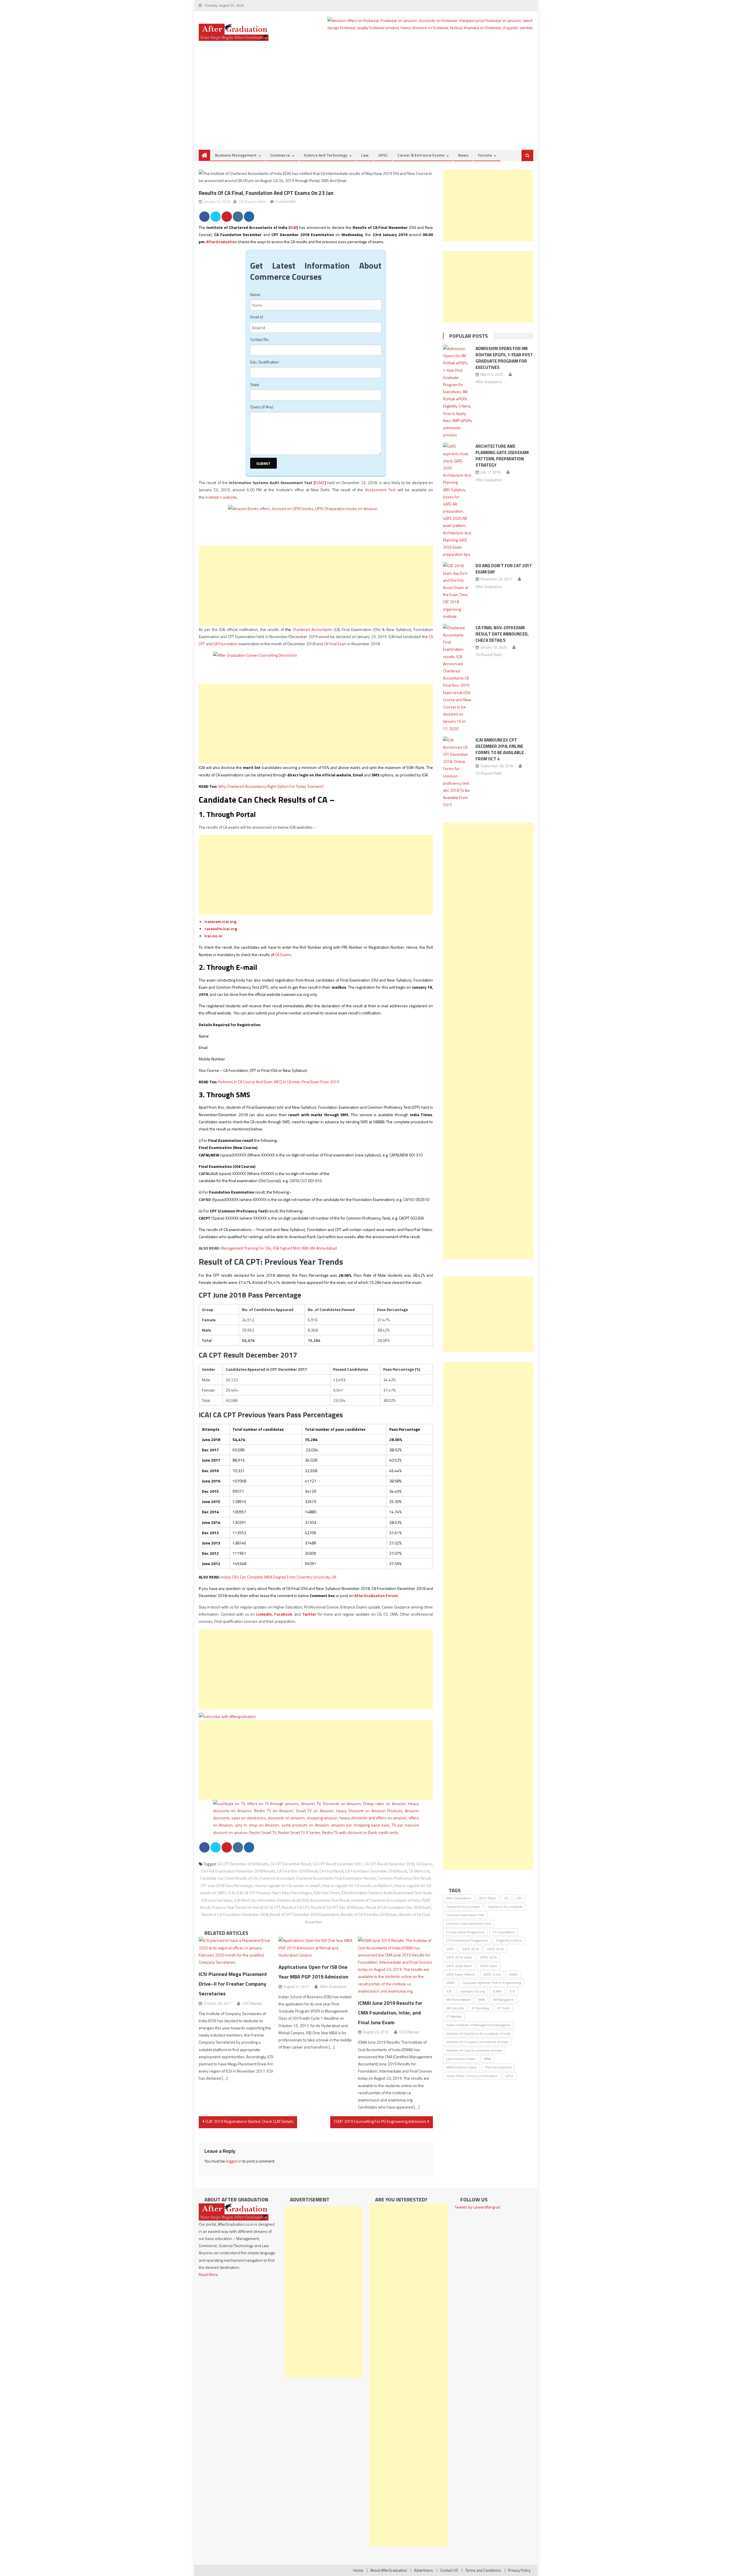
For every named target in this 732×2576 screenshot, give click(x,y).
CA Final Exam (335, 644)
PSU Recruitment (498, 2067)
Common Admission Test (465, 1915)
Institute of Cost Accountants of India (474, 2050)
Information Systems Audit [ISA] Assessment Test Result (303, 1900)
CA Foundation (226, 644)
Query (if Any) (262, 407)
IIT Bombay (481, 2008)
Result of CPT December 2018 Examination (304, 1914)
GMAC (514, 1974)
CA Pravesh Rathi (252, 201)
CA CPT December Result (291, 1864)
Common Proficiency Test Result (404, 1878)
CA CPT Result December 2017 (338, 1864)
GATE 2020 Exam (459, 1966)
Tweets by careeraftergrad (477, 2207)
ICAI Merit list (245, 1900)
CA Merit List (419, 1871)
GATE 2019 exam (459, 1957)
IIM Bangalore (503, 2000)
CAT (519, 1898)
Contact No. (260, 339)
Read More (208, 2274)
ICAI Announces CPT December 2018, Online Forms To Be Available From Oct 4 (500, 749)
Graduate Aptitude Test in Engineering (492, 1983)
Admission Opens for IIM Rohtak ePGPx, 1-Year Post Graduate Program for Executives (504, 358)
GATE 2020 (489, 1957)
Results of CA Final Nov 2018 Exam (369, 1914)
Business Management (236, 155)
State (255, 384)
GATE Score (492, 1974)
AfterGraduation (221, 242)
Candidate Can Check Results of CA (229, 1878)
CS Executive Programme (465, 1932)
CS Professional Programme (467, 1940)
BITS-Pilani (488, 1898)
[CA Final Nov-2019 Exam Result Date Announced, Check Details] (457, 678)
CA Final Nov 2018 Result (297, 1871)
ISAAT (320, 482)
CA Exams (283, 955)
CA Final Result (332, 1871)
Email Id (257, 317)
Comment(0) (286, 201)
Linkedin (264, 1614)
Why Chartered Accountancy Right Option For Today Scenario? (271, 786)
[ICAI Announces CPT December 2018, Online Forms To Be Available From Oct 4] (457, 772)
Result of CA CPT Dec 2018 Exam (337, 1907)
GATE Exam (489, 1966)
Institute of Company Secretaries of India (477, 2042)
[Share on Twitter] (216, 217)
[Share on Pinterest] (227, 217)
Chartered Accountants (313, 629)
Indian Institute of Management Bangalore (478, 2025)
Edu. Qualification (265, 362)
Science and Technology (326, 155)
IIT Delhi (504, 2008)
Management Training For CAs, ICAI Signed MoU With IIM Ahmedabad (279, 1248)
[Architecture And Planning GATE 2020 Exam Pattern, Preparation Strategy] (457, 500)
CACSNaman (252, 2003)
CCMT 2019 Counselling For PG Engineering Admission (380, 2121)
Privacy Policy (519, 2570)
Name (255, 294)
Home (358, 2570)
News (463, 155)
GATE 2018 (471, 1949)
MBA (487, 2059)
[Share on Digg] (249, 217)
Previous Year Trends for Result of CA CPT (246, 1907)
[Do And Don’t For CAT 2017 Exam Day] (457, 591)
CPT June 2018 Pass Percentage (227, 1886)
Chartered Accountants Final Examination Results (336, 1878)
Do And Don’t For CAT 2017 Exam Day (503, 569)
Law (365, 155)
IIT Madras (454, 2016)
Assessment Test (380, 490)
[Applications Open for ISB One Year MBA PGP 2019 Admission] (316, 1948)
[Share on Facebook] (204, 217)
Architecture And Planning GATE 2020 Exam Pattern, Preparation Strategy (502, 456)
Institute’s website (221, 497)
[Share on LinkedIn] (238, 217)
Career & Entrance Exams (421, 155)
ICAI (293, 227)
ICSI (512, 1991)
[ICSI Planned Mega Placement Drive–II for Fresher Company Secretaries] (236, 1951)
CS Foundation (504, 1932)
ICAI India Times (327, 1893)
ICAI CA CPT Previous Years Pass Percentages (274, 1893)
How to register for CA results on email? (288, 1886)
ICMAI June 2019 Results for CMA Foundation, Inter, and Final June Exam (390, 2013)
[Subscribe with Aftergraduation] (227, 1716)
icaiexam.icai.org (220, 921)
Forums (485, 155)
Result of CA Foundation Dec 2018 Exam (398, 1907)
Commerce (280, 155)
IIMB (482, 2000)
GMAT (450, 1983)
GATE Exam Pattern (461, 1974)
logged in (234, 2161)
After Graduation (333, 1987)
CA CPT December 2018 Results (243, 1864)
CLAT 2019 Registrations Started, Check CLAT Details (249, 2121)
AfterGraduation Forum (376, 1595)
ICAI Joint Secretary (217, 1900)
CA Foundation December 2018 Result (376, 1871)
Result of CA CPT (296, 1907)
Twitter (309, 1614)
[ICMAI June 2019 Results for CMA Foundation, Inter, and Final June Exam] (395, 1966)
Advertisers (423, 2570)
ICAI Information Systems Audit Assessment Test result (386, 1893)
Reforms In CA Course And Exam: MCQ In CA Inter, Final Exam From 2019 (279, 1082)
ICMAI (497, 1991)
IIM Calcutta (455, 2008)
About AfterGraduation (389, 2570)
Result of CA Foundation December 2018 (235, 1914)
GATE (450, 1949)
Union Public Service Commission (472, 2076)
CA (506, 1898)
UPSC (383, 155)
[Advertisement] (366, 107)
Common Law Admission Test (469, 1923)
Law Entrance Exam (461, 2059)
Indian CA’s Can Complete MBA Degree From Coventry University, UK (279, 1577)
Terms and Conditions (483, 2570)
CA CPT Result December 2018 (389, 1864)
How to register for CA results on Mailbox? (357, 1886)
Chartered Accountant (277, 1878)
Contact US (449, 2570)
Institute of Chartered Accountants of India (385, 1900)
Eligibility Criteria (509, 1940)
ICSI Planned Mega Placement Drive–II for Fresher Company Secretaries (233, 1984)
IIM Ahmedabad (458, 2000)
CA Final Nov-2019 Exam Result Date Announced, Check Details (502, 634)
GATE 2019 (495, 1949)
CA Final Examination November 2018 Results (238, 1871)
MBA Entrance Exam (462, 2067)
